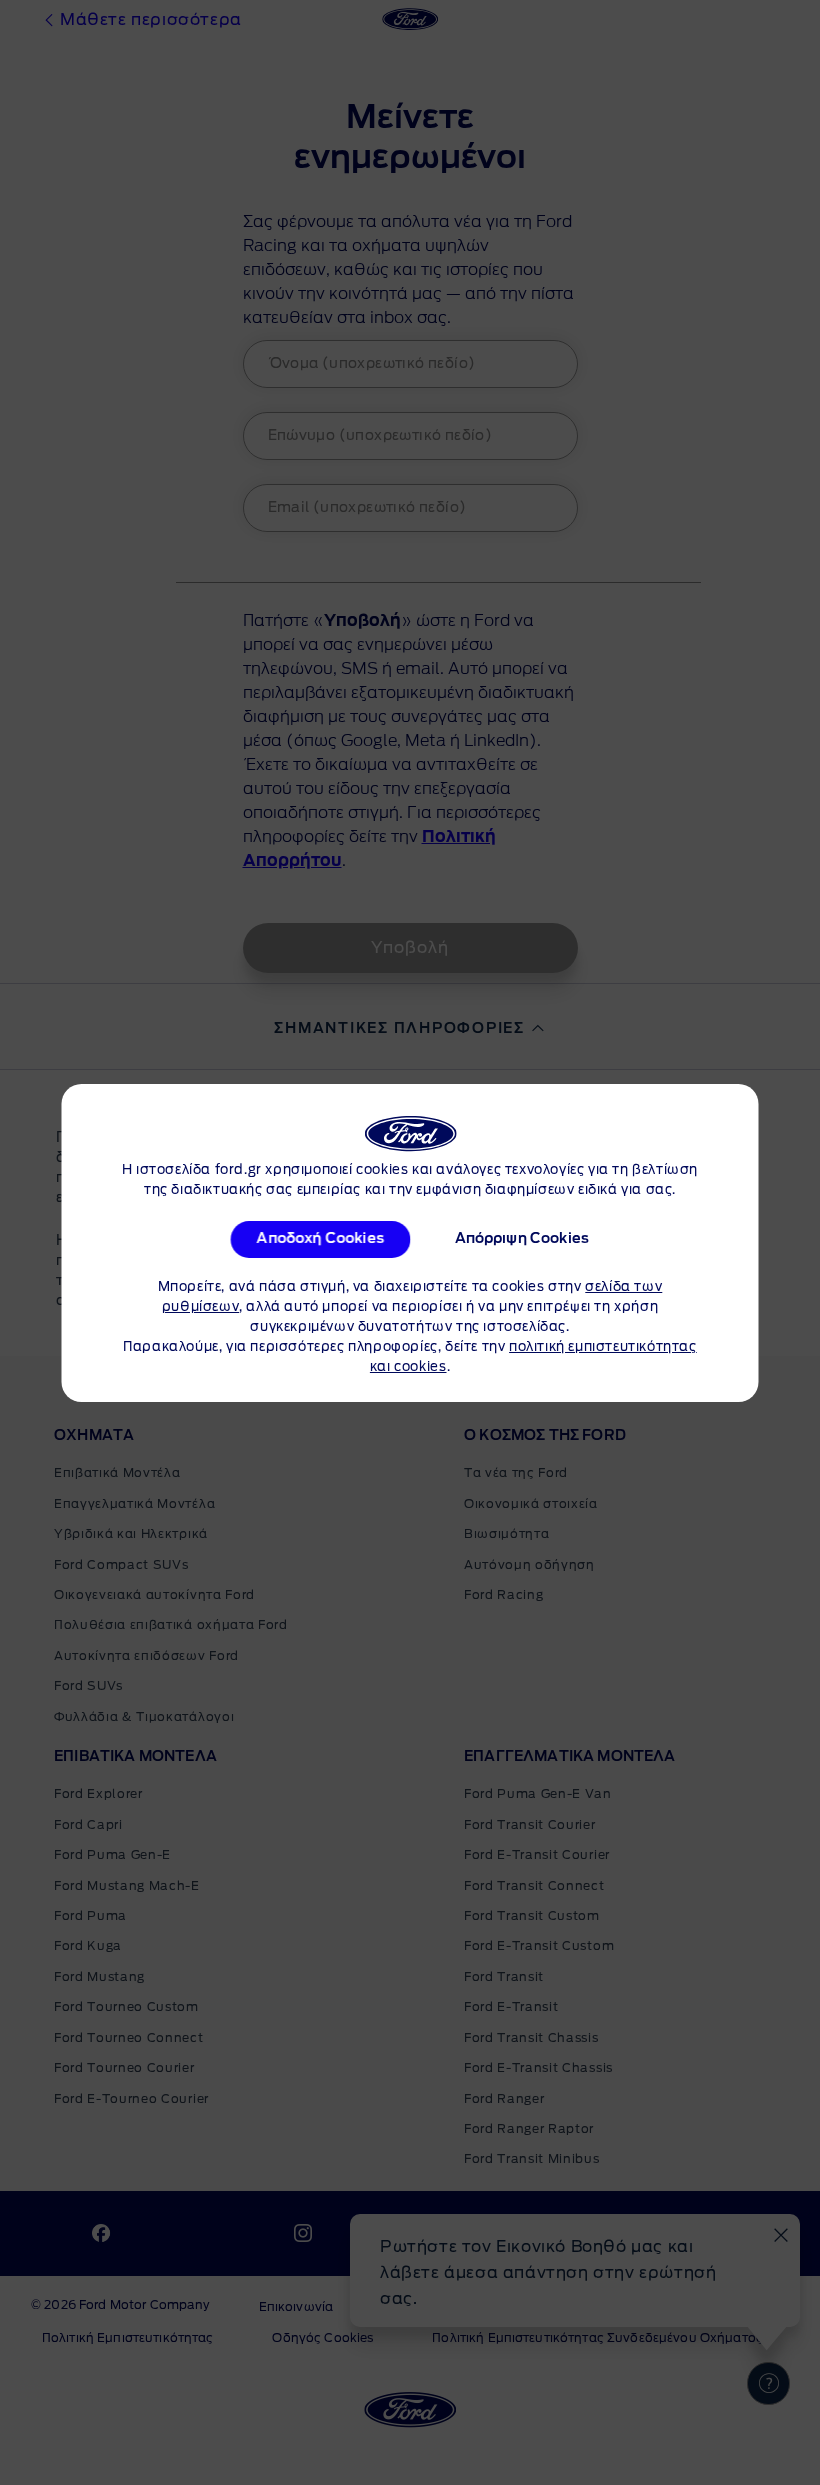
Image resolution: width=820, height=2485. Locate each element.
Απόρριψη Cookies (522, 1239)
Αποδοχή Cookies (320, 1239)
